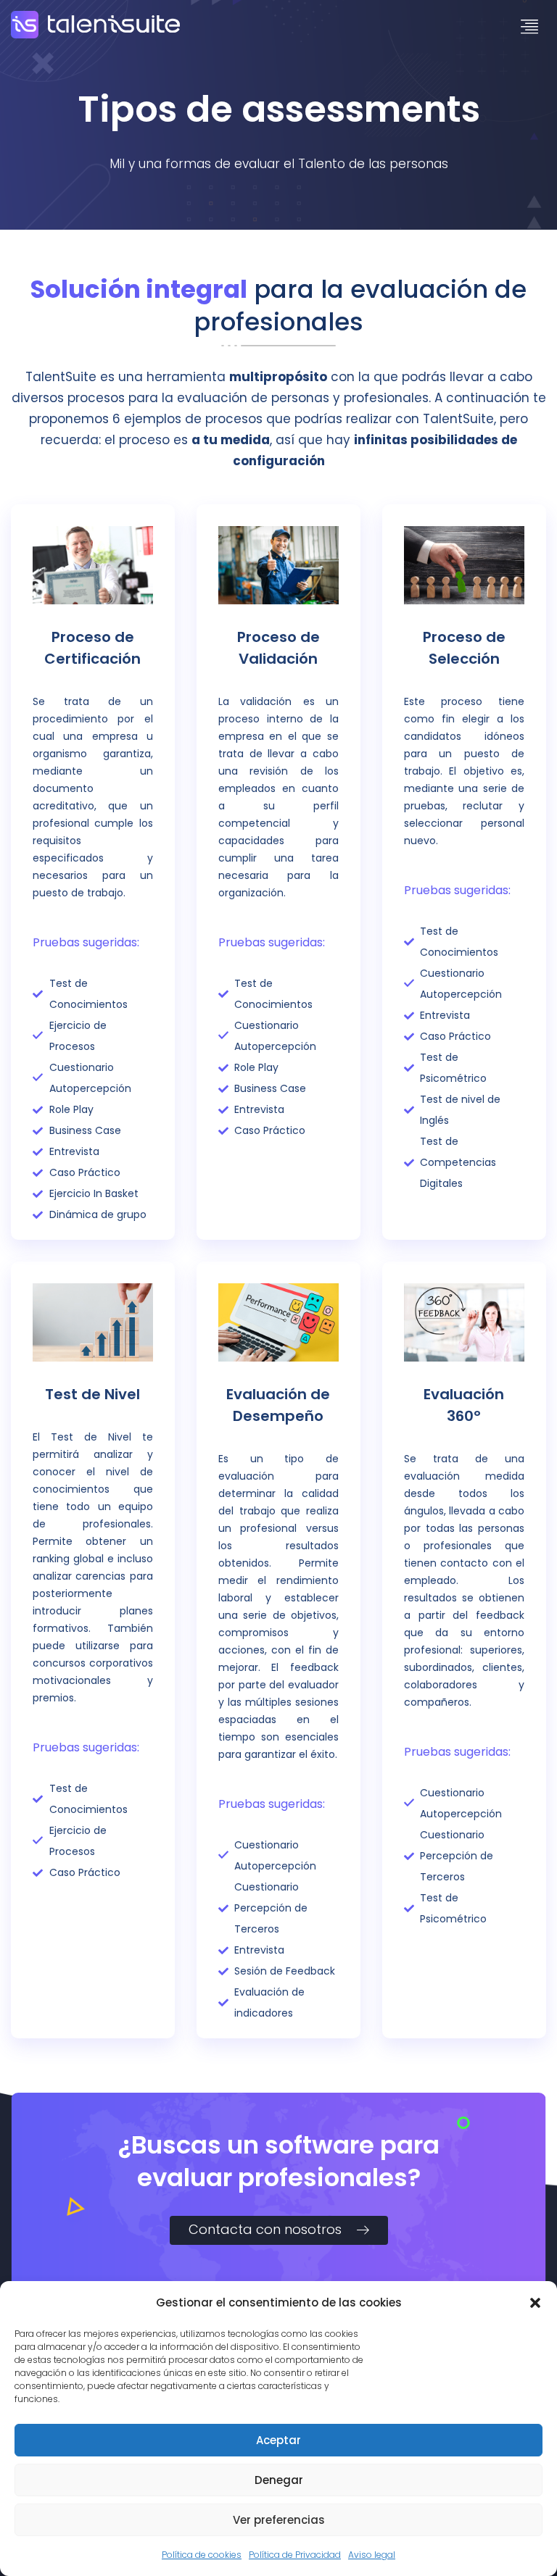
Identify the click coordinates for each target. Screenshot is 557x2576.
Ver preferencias (279, 2520)
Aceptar (278, 2440)
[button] (535, 2303)
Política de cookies (202, 2555)
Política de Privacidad (295, 2555)
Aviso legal (372, 2555)
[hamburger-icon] (530, 28)
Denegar (279, 2480)
